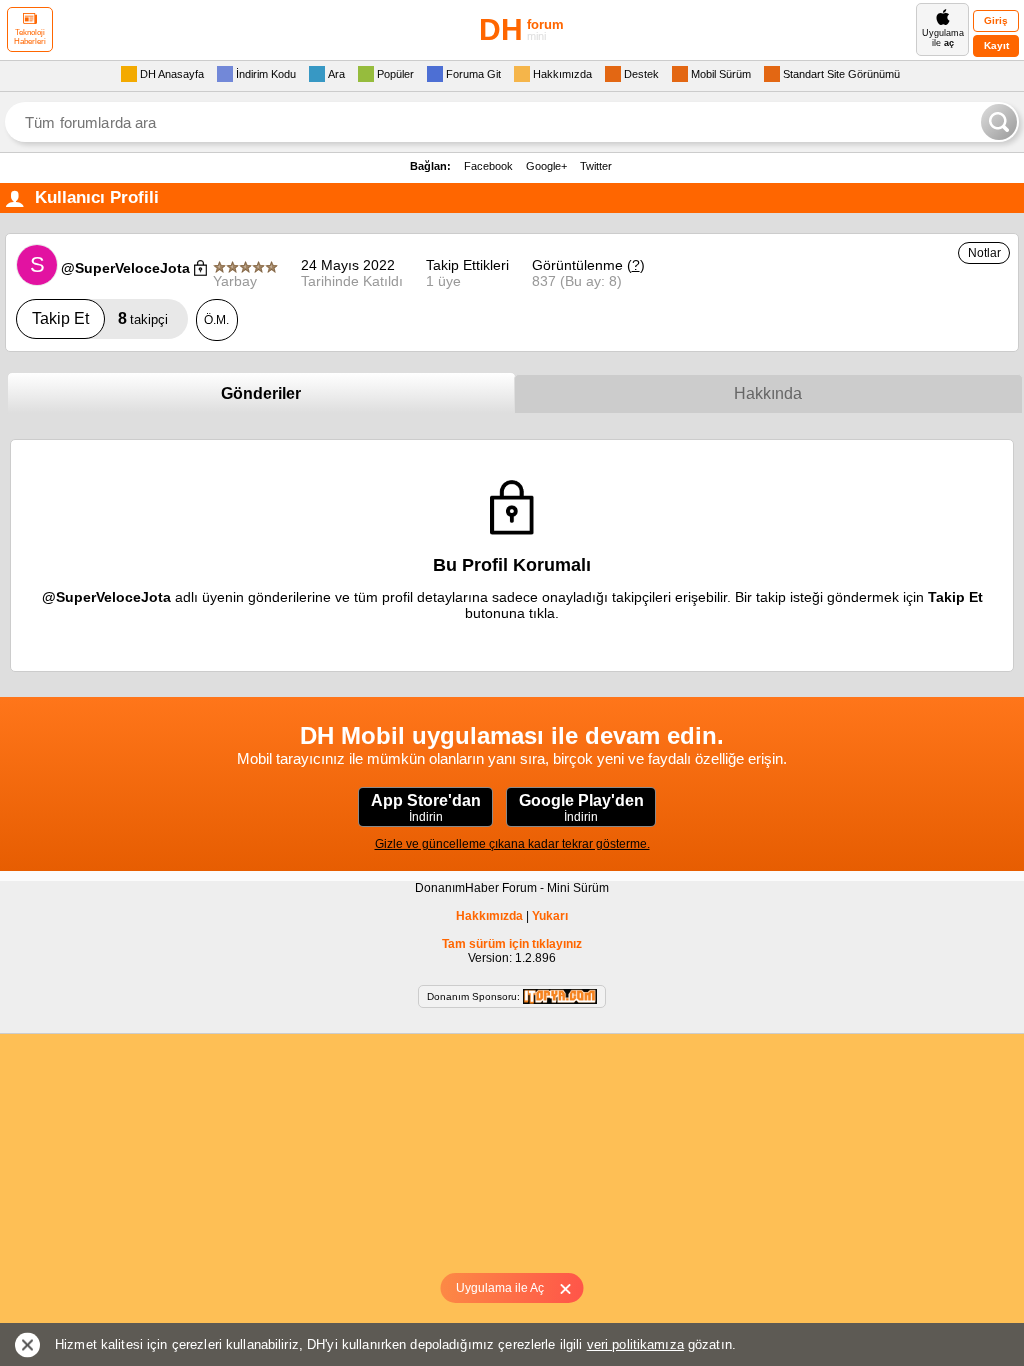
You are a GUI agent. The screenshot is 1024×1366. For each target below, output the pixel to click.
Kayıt (996, 45)
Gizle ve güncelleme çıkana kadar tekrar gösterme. (512, 844)
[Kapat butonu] (572, 1288)
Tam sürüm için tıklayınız (512, 944)
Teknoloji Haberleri (30, 37)
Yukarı (550, 916)
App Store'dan (426, 808)
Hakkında (768, 393)
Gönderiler (261, 393)
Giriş (996, 20)
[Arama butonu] (999, 122)
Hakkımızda (489, 916)
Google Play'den (581, 808)
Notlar (984, 253)
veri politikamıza (635, 1344)
